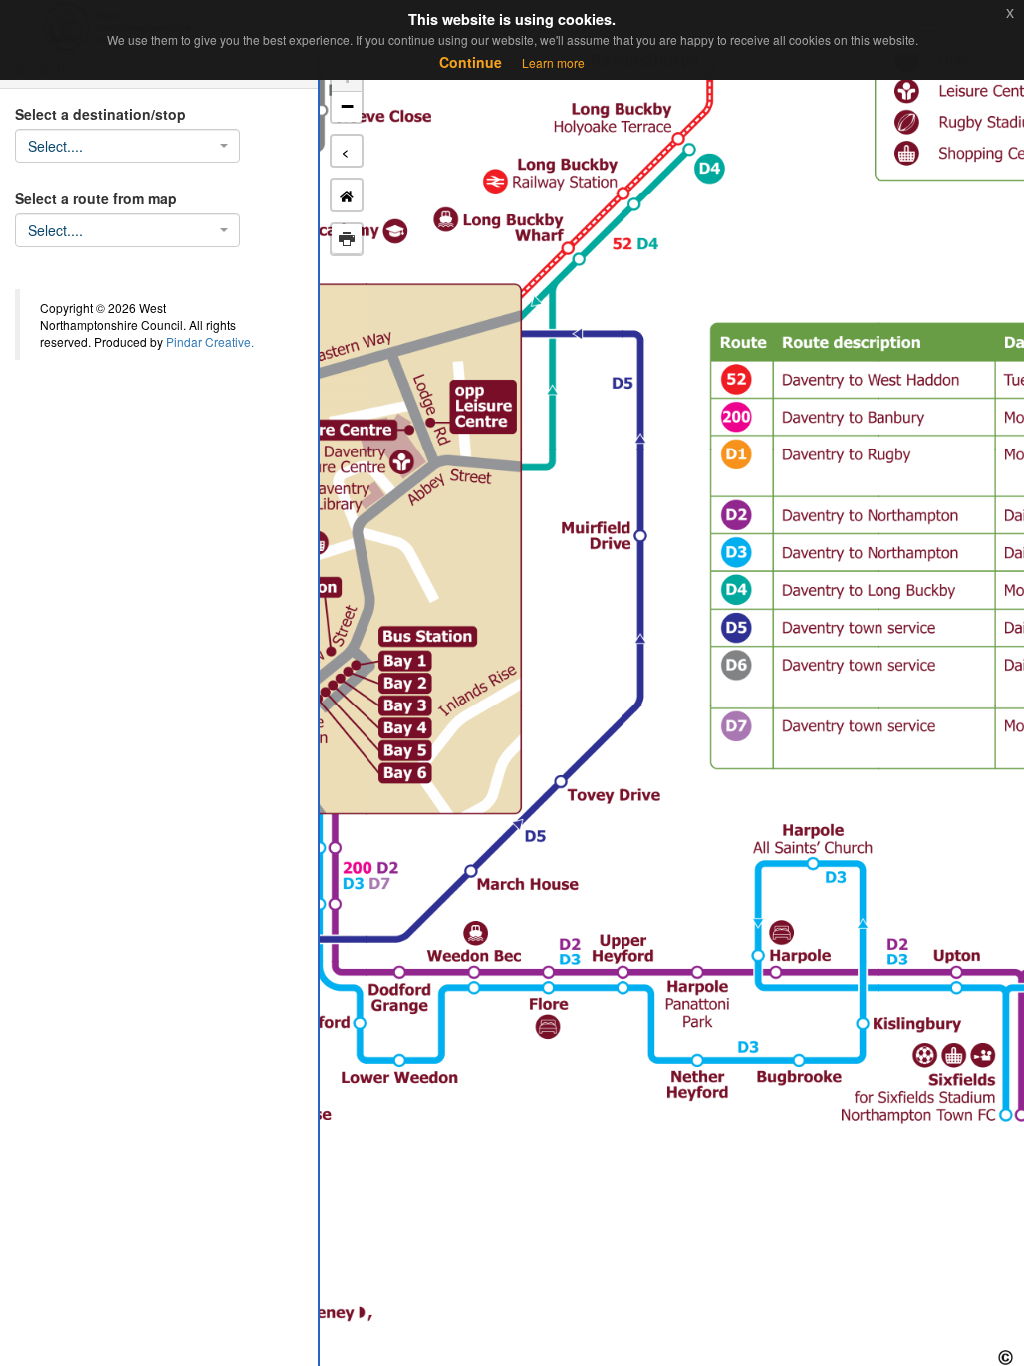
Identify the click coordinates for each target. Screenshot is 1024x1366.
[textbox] (121, 146)
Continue (470, 62)
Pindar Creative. (210, 341)
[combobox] (127, 146)
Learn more (553, 62)
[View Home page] (347, 195)
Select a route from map (96, 198)
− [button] (347, 106)
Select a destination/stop (100, 114)
